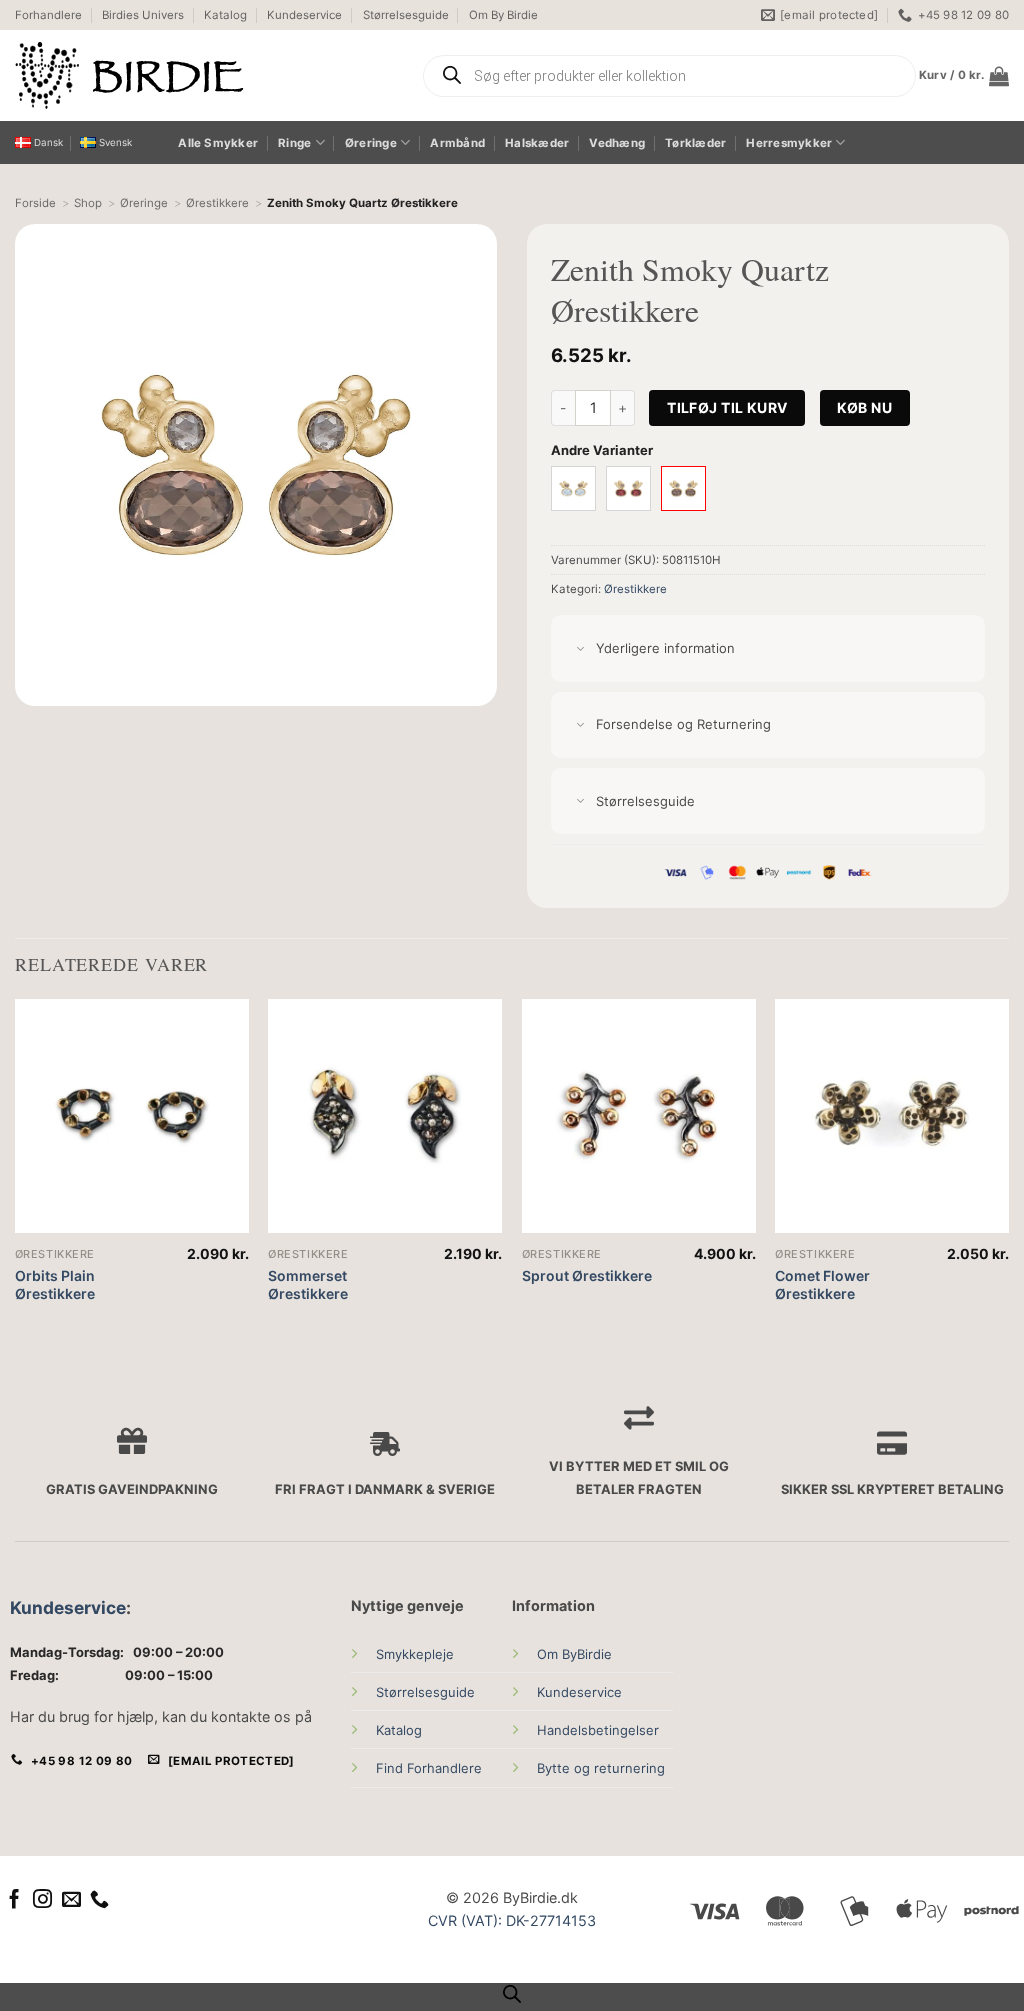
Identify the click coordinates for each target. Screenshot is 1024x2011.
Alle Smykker (218, 143)
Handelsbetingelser (598, 1730)
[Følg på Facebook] (14, 1900)
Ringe (294, 143)
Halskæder (537, 143)
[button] (964, 76)
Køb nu (864, 407)
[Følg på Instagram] (42, 1900)
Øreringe (371, 143)
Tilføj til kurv (727, 407)
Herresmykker (789, 143)
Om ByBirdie (574, 1654)
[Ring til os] (99, 1900)
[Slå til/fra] (580, 649)
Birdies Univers (143, 15)
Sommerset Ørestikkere (308, 1284)
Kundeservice (304, 15)
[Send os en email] (71, 1900)
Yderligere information (665, 648)
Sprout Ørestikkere (587, 1275)
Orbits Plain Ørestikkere (55, 1284)
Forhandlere (48, 15)
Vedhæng (617, 143)
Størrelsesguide (406, 15)
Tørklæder (695, 143)
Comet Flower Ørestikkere (822, 1284)
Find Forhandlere (429, 1768)
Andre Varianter (602, 450)
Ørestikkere (635, 589)
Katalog (225, 15)
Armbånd (457, 143)
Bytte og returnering (601, 1768)
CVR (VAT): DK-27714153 (512, 1920)
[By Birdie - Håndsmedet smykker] (202, 75)
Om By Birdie (503, 15)
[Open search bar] (512, 1994)
